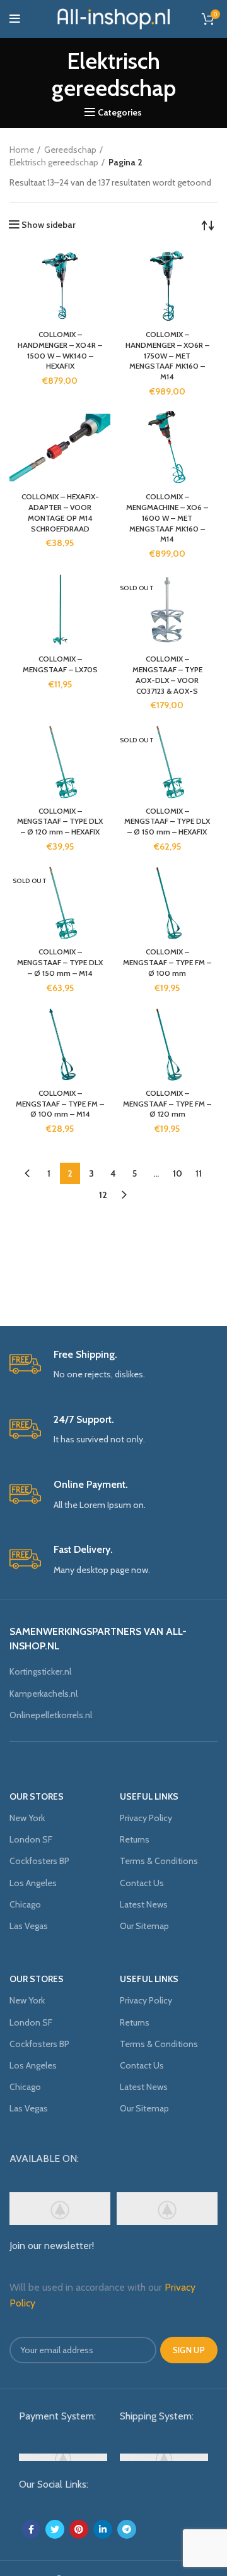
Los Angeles (33, 1883)
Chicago (25, 1904)
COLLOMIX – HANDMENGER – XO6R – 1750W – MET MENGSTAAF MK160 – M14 (167, 355)
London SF (31, 1839)
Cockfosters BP (39, 1861)
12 (103, 1195)
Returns (135, 1839)
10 (178, 1173)
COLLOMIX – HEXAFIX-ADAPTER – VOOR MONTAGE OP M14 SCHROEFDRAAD (60, 512)
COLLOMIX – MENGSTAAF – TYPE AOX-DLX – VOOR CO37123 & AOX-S (167, 674)
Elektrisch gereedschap (54, 162)
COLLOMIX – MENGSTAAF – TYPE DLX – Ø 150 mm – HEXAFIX (167, 822)
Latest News (144, 1904)
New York (27, 1818)
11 (199, 1173)
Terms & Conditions (159, 1861)
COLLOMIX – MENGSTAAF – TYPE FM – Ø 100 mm (167, 962)
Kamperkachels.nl (44, 1694)
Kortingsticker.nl (40, 1671)
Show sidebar (49, 225)
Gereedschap (70, 150)
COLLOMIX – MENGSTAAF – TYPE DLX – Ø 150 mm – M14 (60, 962)
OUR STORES (37, 1796)
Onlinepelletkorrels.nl (51, 1715)
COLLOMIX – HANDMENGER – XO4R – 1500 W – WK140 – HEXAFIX (60, 350)
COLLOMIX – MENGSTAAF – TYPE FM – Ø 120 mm (167, 1104)
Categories (120, 112)
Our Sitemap (144, 1926)
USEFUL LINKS (149, 1796)
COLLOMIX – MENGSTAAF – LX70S (60, 664)
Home (22, 150)
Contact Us (142, 1883)
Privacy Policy (146, 1818)
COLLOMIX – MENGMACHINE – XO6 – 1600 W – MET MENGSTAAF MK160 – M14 (167, 518)
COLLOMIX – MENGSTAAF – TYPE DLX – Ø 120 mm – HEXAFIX (60, 822)
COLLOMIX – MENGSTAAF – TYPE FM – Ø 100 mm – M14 (60, 1104)
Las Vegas (29, 1926)
